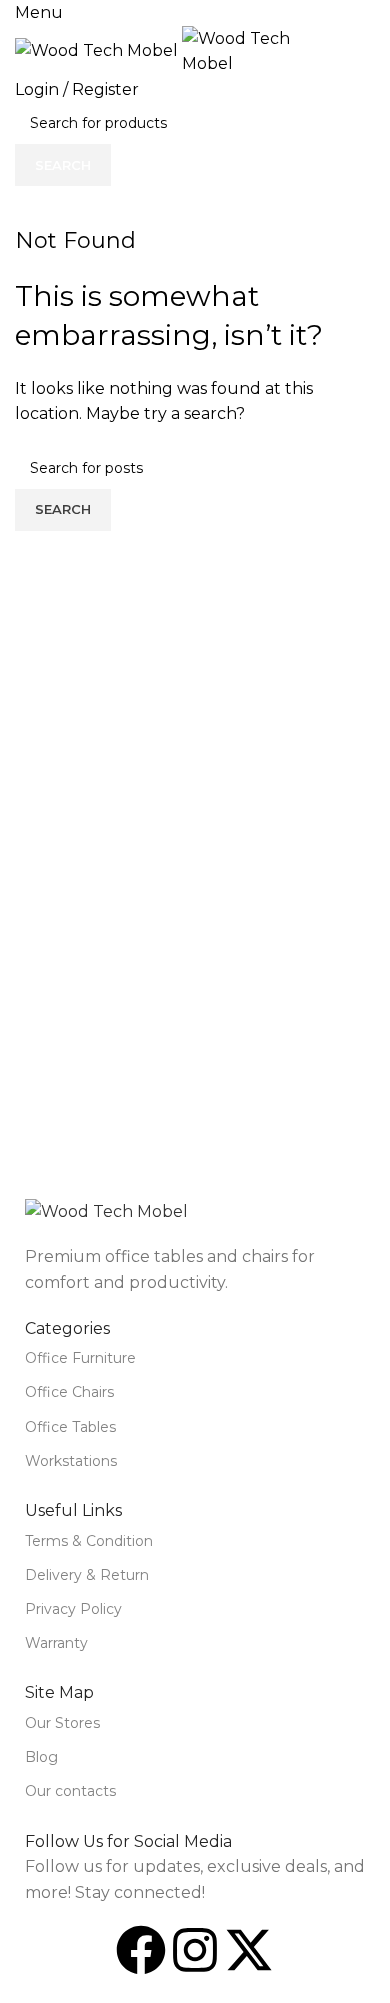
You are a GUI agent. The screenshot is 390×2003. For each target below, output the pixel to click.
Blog (41, 1757)
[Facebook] (141, 1950)
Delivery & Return (87, 1575)
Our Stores (62, 1723)
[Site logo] (98, 49)
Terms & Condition (89, 1541)
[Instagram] (195, 1950)
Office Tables (70, 1427)
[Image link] (106, 1210)
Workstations (71, 1461)
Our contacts (70, 1791)
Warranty (56, 1643)
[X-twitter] (249, 1950)
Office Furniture (80, 1358)
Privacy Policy (73, 1609)
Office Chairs (69, 1392)
